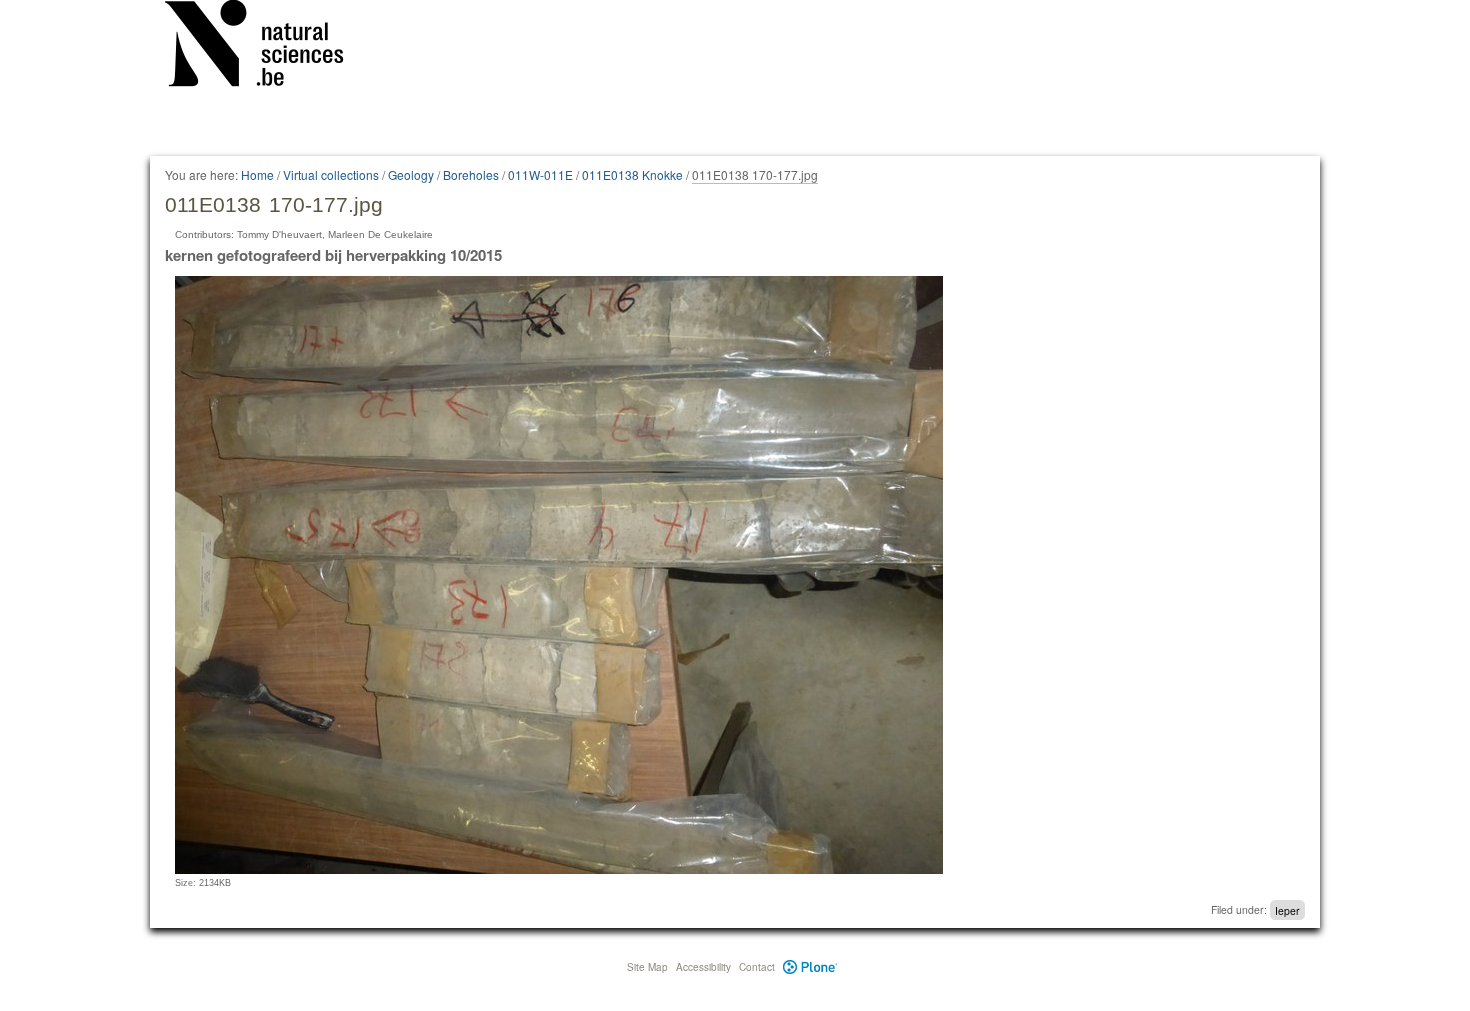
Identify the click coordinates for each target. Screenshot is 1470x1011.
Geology (411, 174)
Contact (757, 967)
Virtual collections (331, 174)
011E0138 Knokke (632, 174)
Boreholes (471, 174)
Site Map (647, 967)
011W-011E (540, 174)
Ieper (1287, 909)
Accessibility (703, 967)
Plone (810, 967)
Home (257, 174)
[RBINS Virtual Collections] (267, 47)
